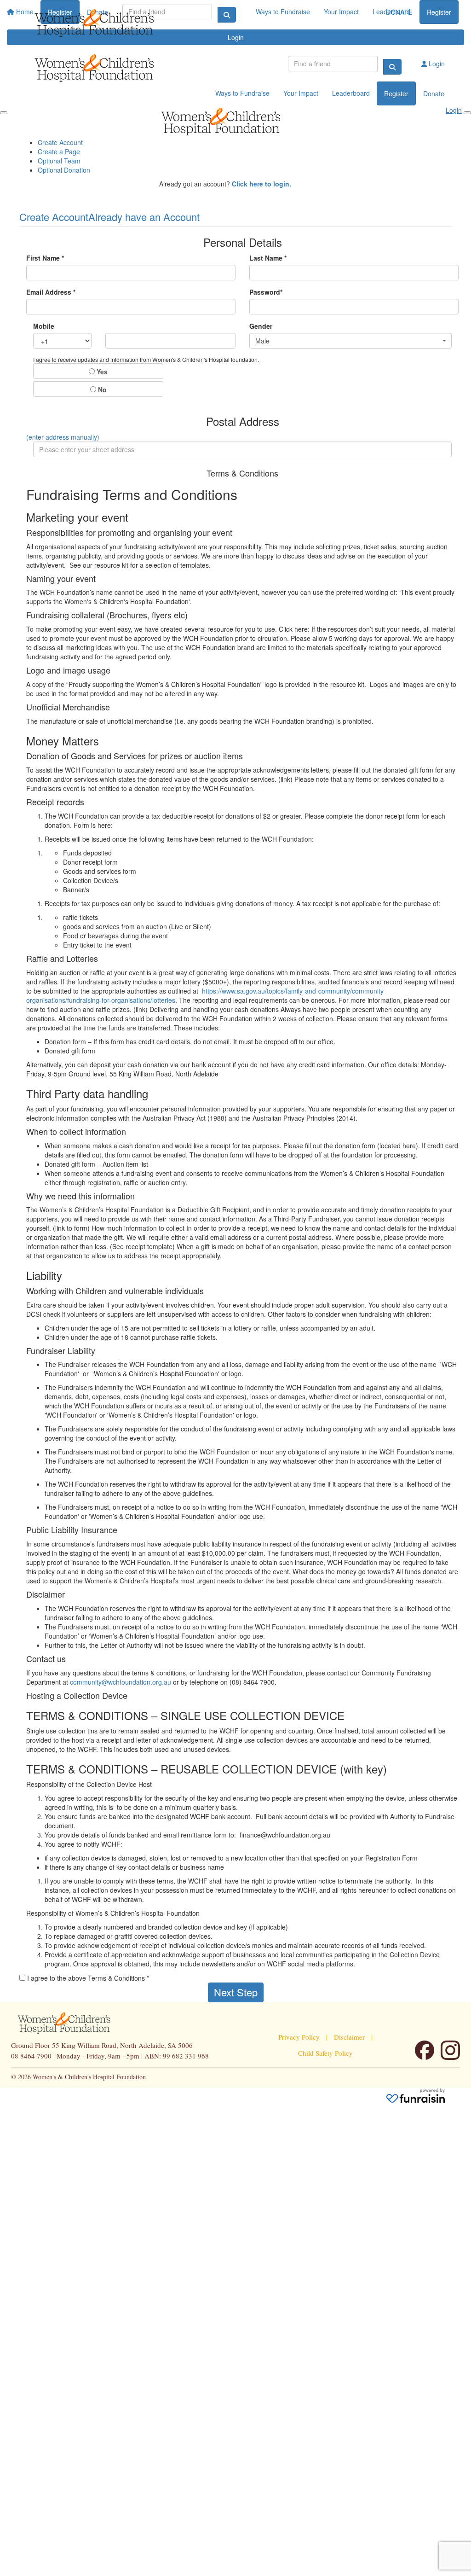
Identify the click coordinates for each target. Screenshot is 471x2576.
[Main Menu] (4, 113)
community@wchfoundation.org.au (121, 1682)
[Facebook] (425, 2050)
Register (439, 12)
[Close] (467, 113)
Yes (101, 372)
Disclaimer (349, 2037)
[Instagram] (450, 2050)
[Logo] (109, 23)
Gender (261, 326)
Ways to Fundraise (242, 93)
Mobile (44, 326)
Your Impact (301, 93)
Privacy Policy (299, 2037)
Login (436, 64)
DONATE (399, 12)
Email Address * (51, 292)
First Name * (45, 258)
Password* (266, 292)
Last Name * (268, 258)
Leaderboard (351, 93)
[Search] (392, 67)
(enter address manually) (63, 437)
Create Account (60, 142)
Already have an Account (144, 217)
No (101, 390)
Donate (434, 93)
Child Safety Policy (325, 2053)
